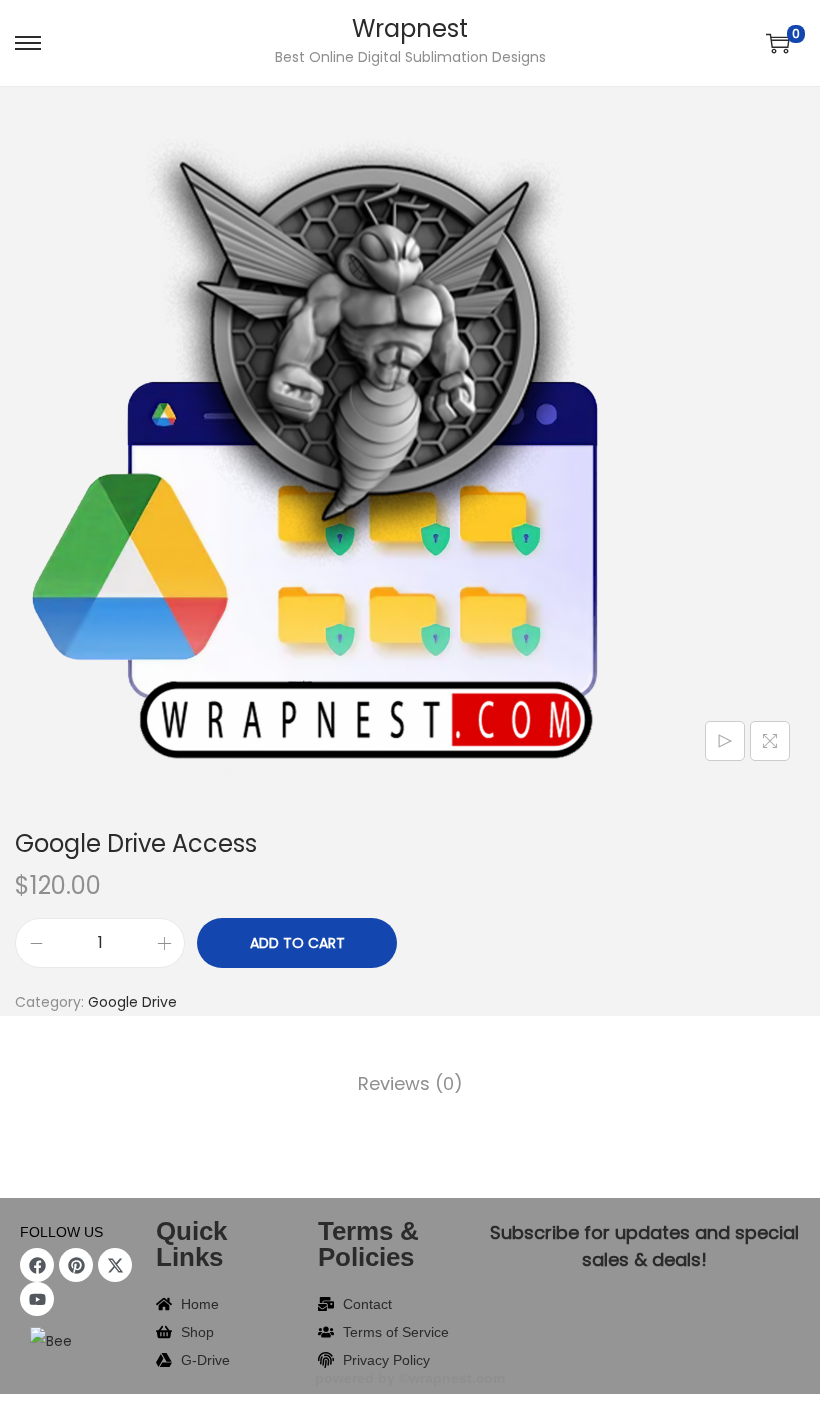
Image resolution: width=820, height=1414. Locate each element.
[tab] (410, 1084)
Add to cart (297, 943)
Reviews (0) (410, 1083)
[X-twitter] (115, 1265)
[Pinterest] (76, 1265)
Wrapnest (410, 28)
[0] (778, 43)
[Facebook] (37, 1265)
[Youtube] (37, 1299)
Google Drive (132, 1002)
